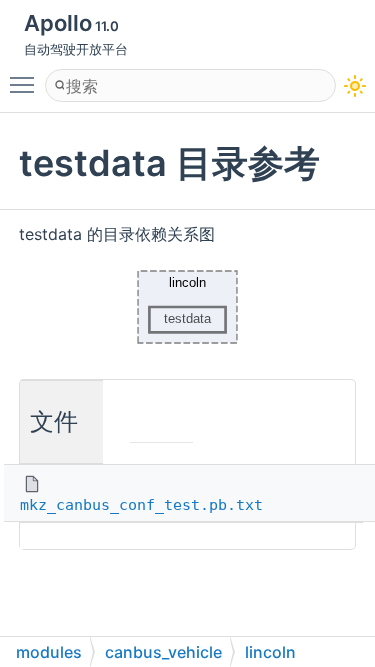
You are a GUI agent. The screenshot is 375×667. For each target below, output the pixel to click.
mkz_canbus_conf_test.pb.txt (141, 505)
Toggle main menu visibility (26, 84)
